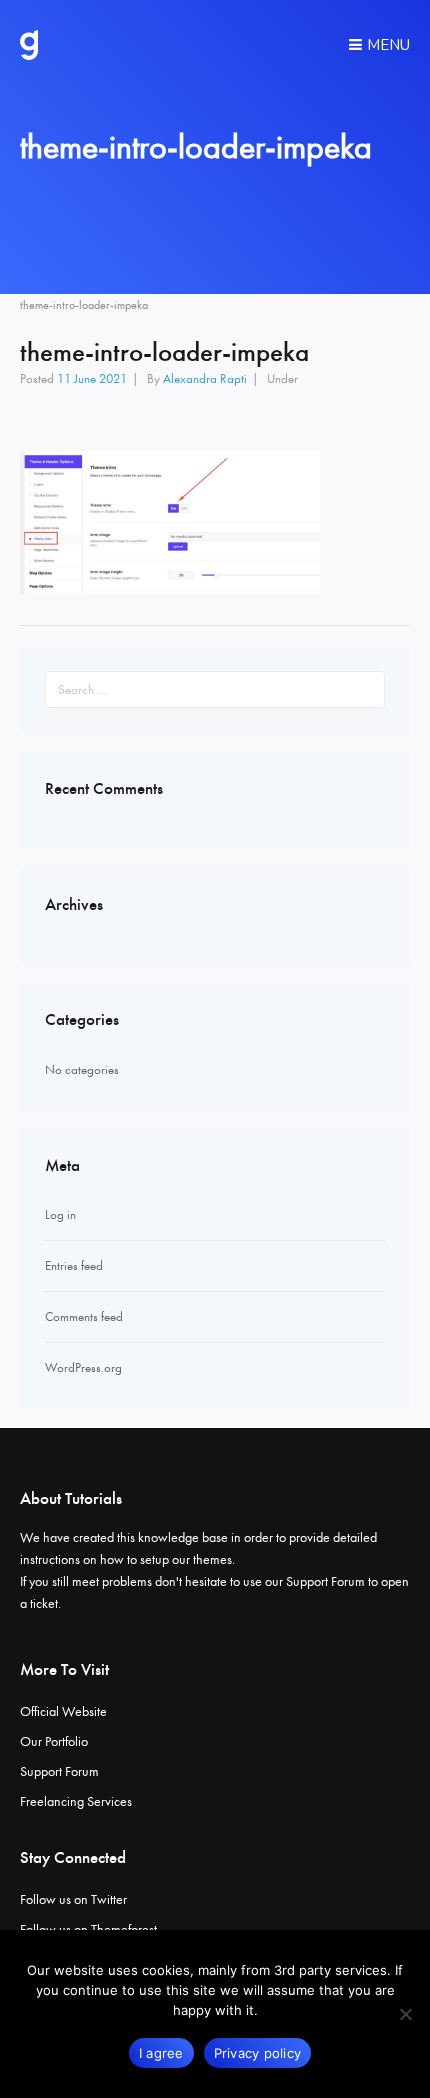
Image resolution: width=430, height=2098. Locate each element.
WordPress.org (83, 1367)
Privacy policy (258, 2053)
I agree (161, 2053)
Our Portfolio (54, 1741)
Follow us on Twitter (73, 1899)
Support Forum (325, 1581)
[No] (405, 2014)
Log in (60, 1214)
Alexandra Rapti (205, 378)
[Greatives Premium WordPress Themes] (29, 45)
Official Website (63, 1711)
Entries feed (74, 1265)
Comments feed (84, 1316)
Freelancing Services (76, 1801)
